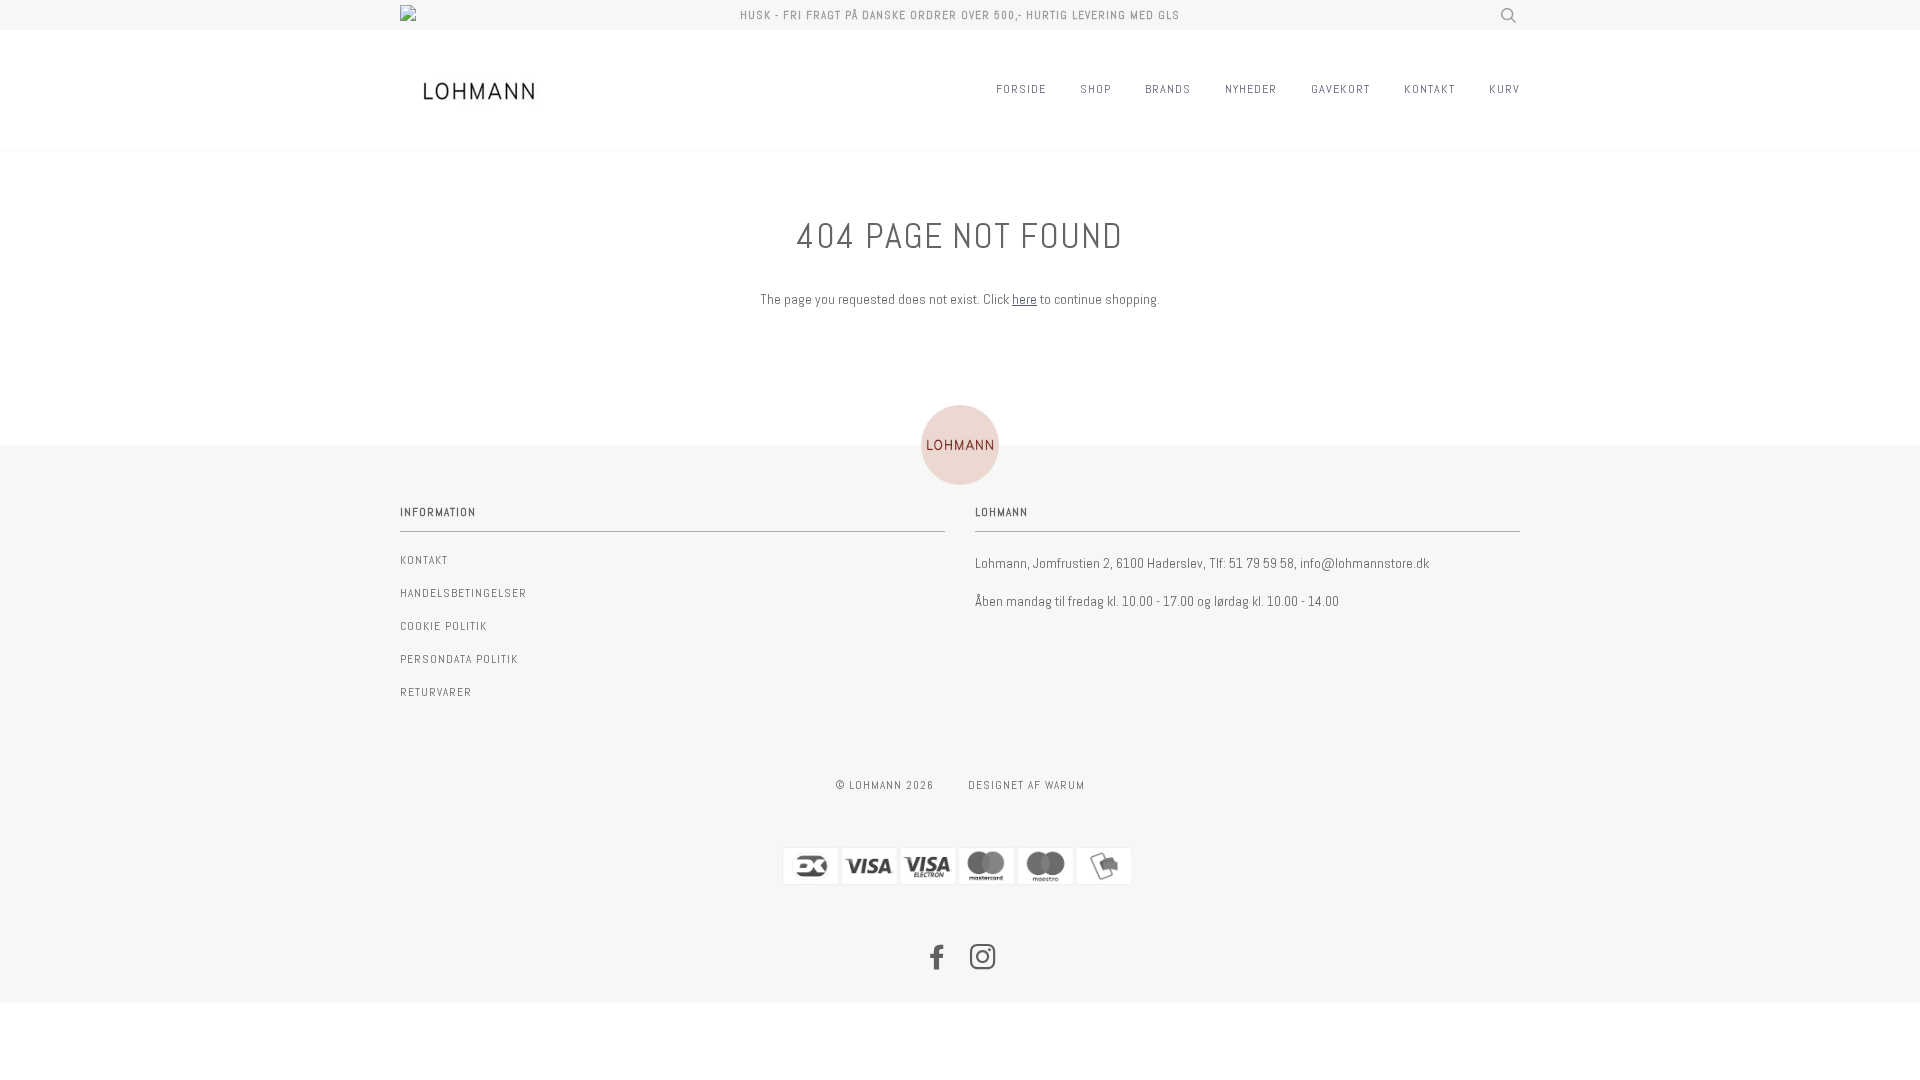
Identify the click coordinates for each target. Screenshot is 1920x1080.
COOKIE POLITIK (443, 626)
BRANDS (1168, 89)
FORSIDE (1021, 89)
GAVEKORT (1340, 89)
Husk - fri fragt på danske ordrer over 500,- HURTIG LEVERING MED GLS (960, 15)
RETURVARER (436, 692)
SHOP (1095, 89)
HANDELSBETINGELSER (463, 593)
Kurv (1504, 89)
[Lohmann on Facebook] (937, 963)
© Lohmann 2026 (885, 785)
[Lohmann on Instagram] (983, 963)
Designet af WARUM (1026, 785)
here (1024, 299)
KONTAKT (1429, 89)
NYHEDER (1251, 89)
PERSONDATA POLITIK (459, 659)
